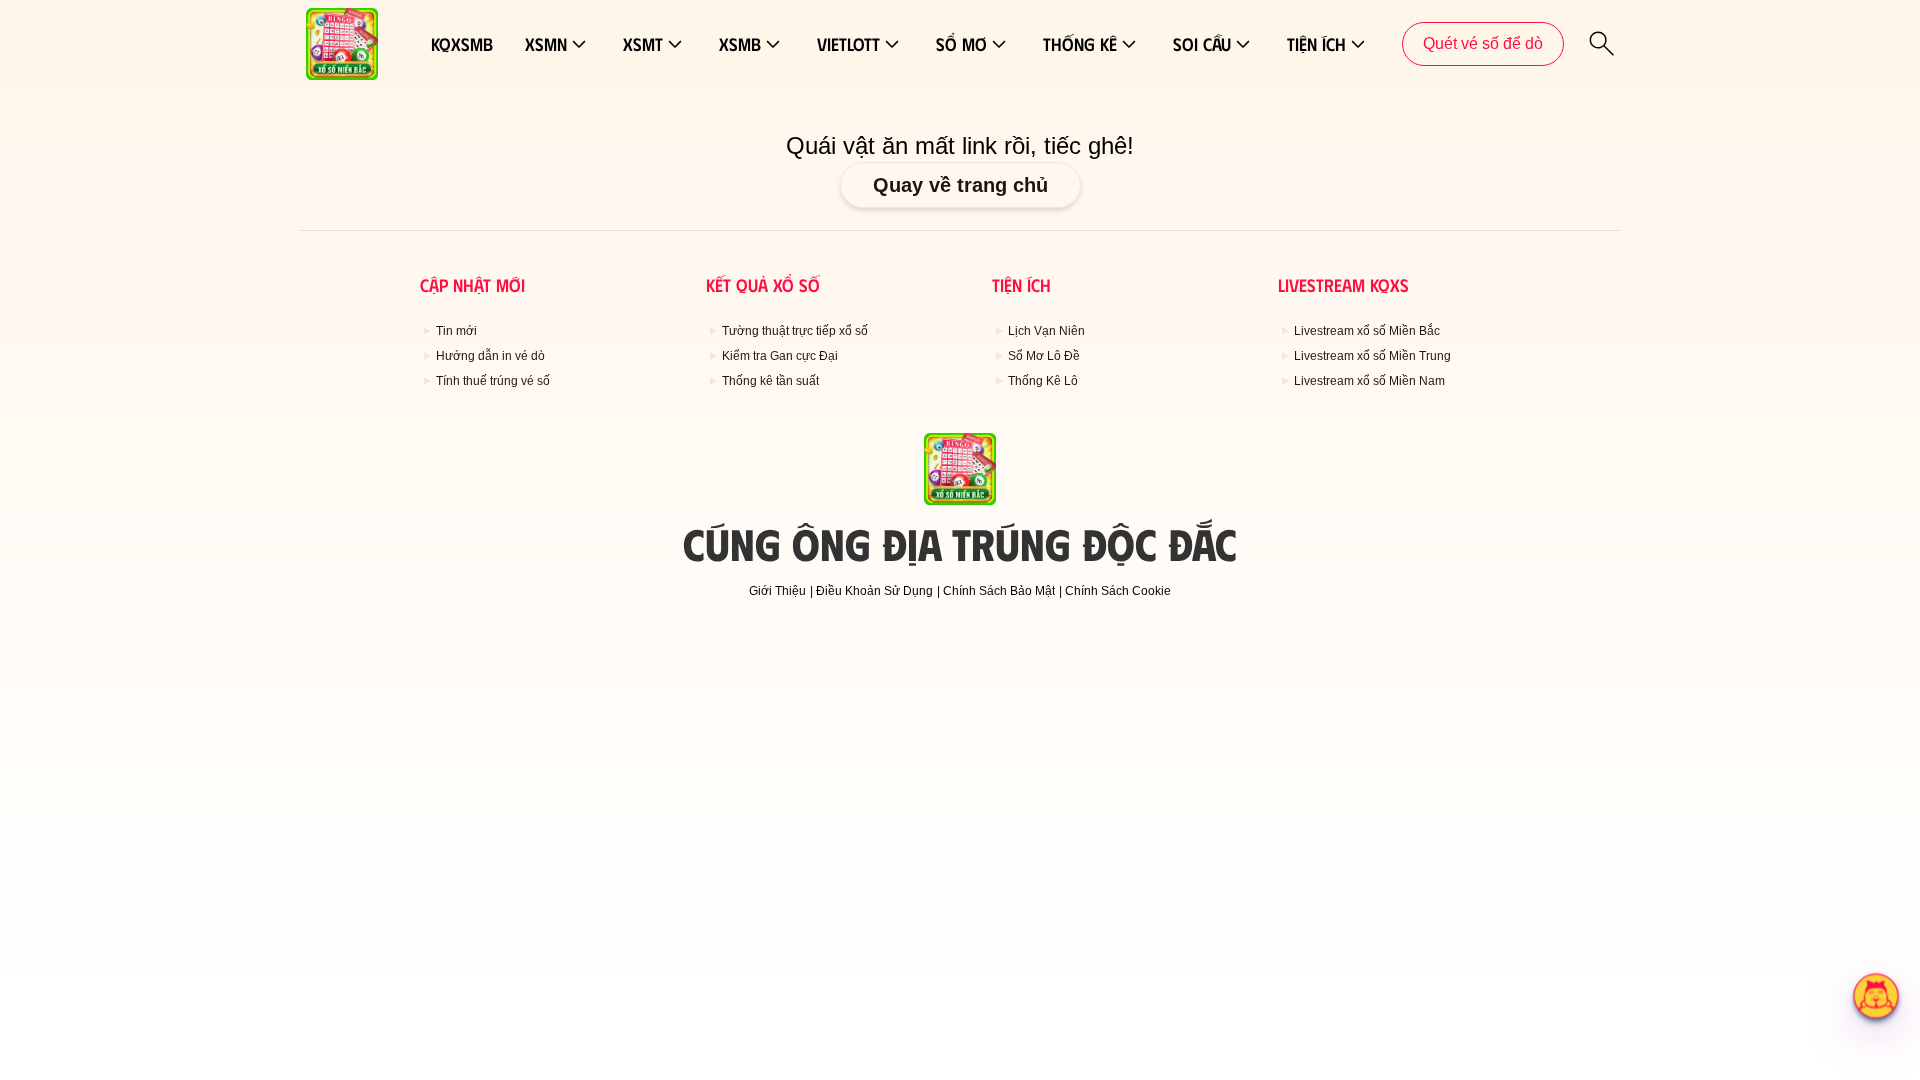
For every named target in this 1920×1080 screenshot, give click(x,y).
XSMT (643, 44)
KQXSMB (462, 44)
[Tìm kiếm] (1602, 44)
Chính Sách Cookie (1118, 591)
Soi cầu (1202, 44)
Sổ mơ (961, 44)
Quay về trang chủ (960, 185)
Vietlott (848, 44)
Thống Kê (1080, 44)
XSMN (546, 44)
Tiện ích (1316, 44)
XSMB (740, 44)
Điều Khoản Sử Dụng (874, 591)
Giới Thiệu (777, 591)
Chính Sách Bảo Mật (999, 591)
